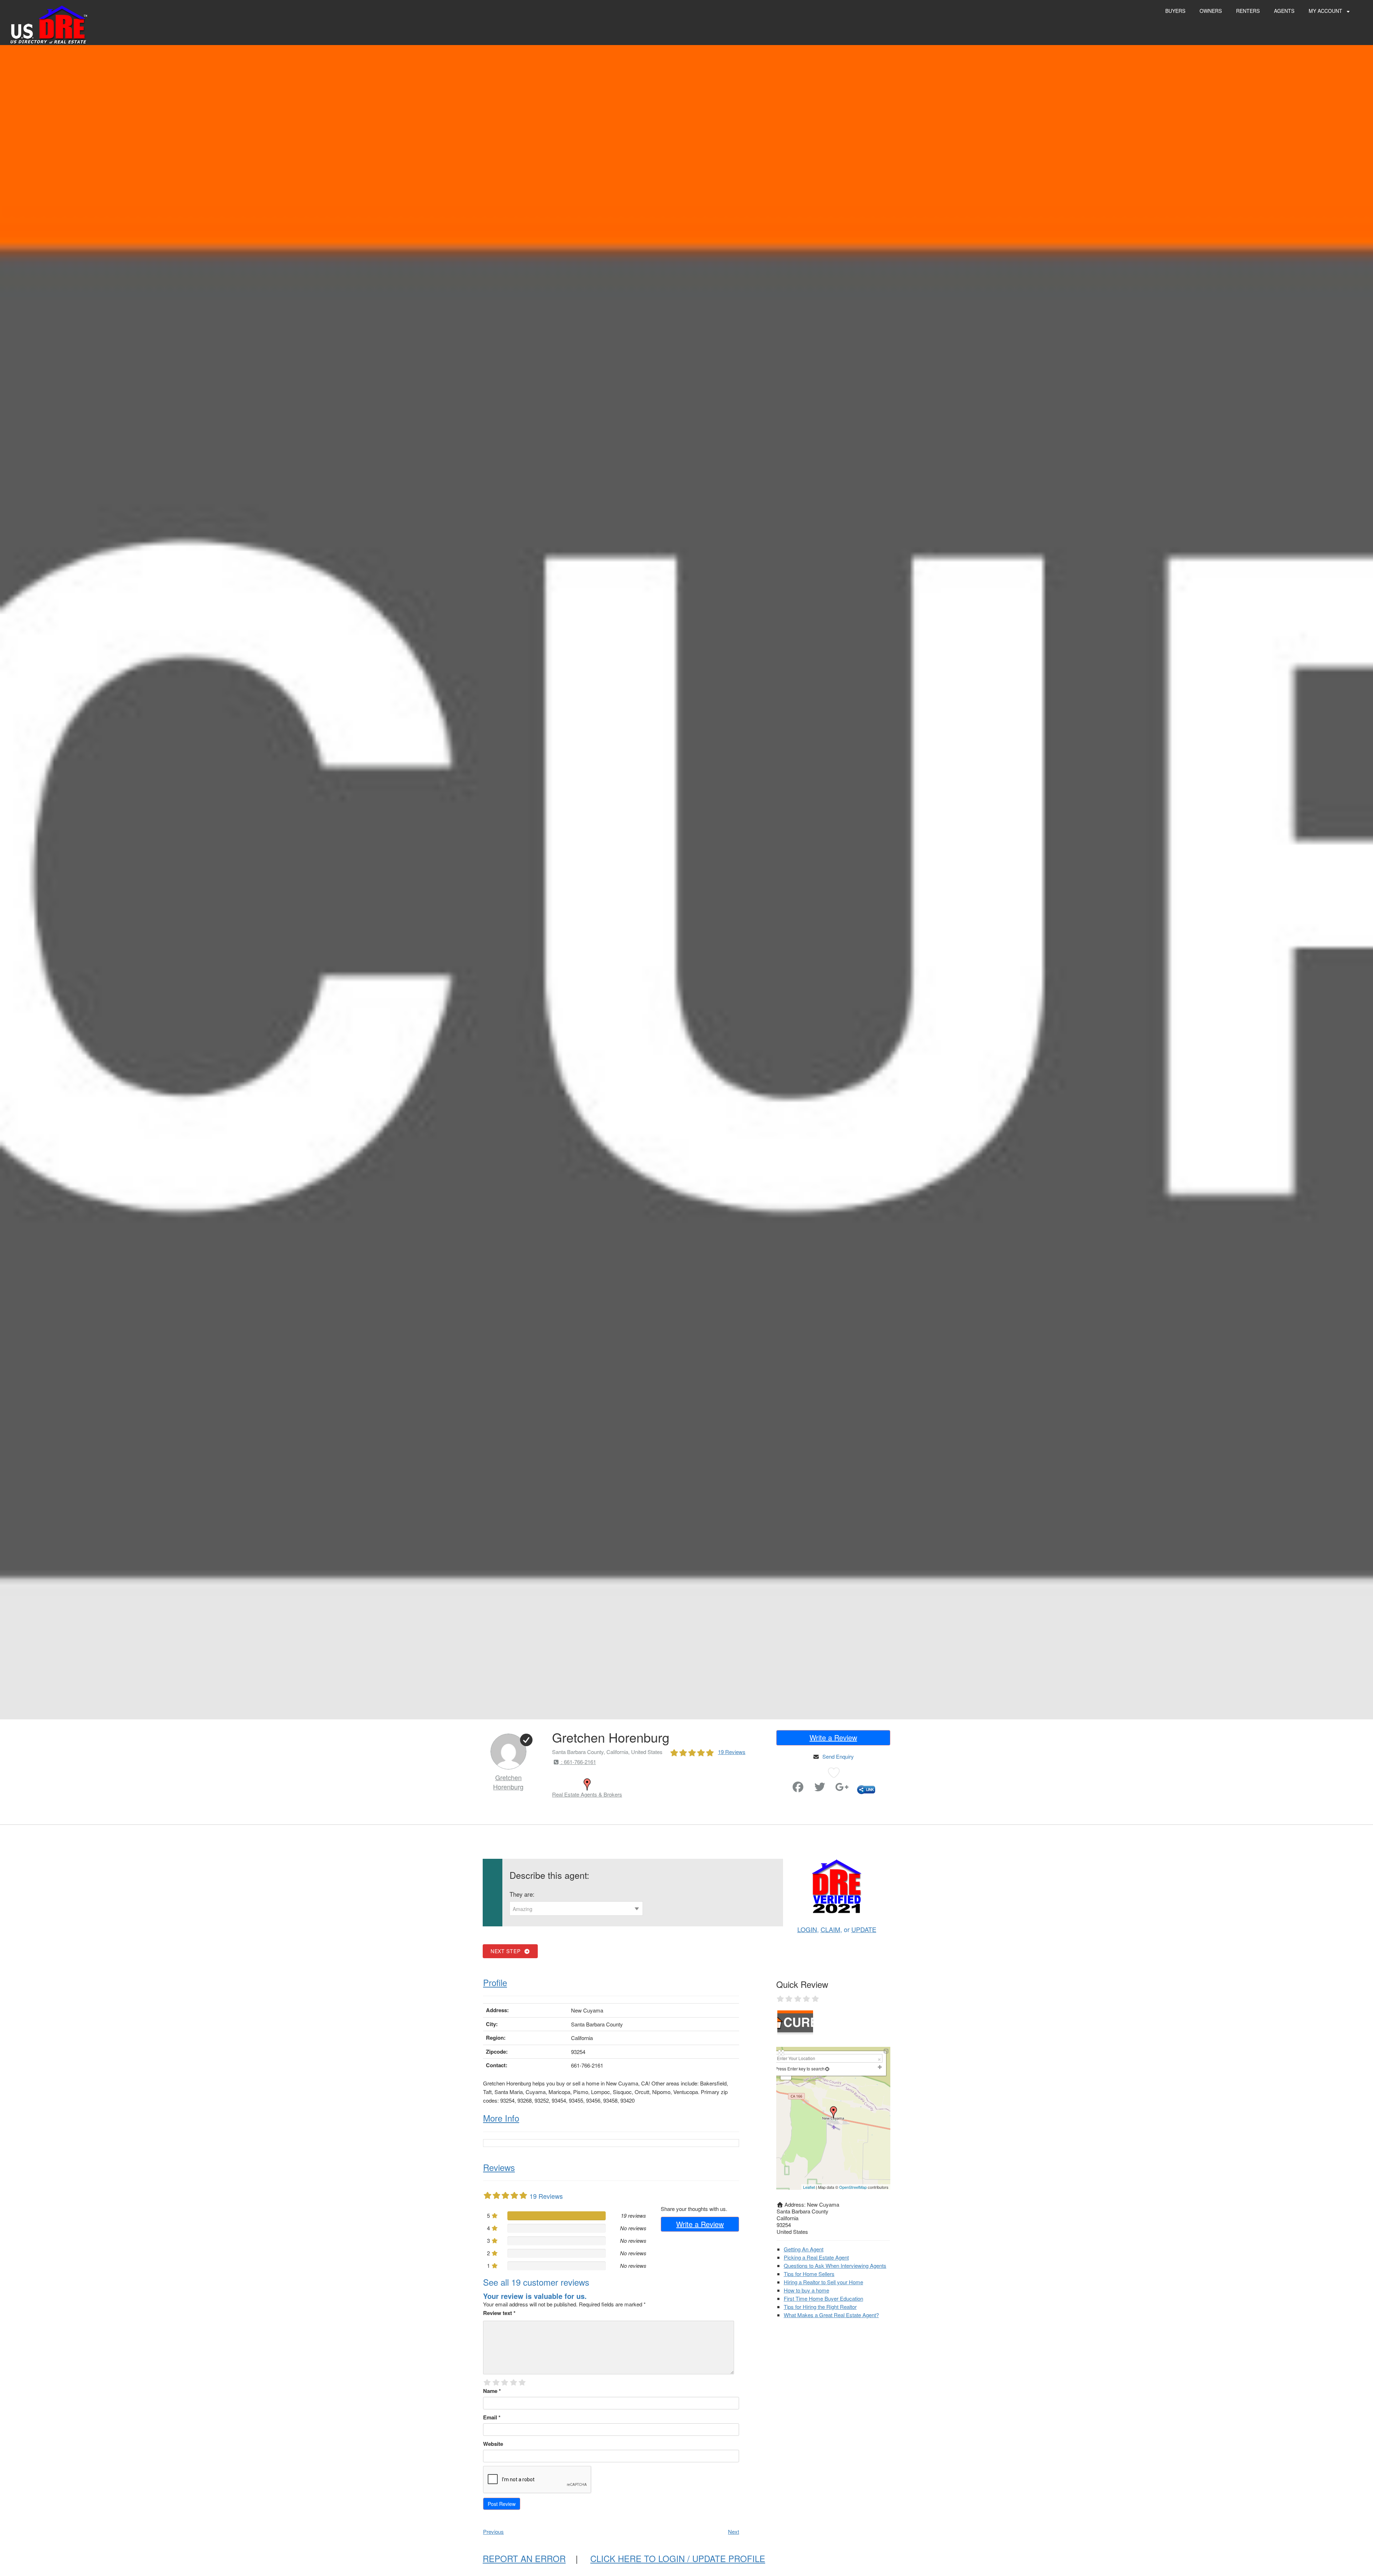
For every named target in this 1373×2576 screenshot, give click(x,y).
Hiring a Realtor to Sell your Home (823, 2282)
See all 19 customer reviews (536, 2282)
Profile (495, 1982)
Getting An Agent (804, 2249)
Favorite (778, 1784)
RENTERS (1248, 11)
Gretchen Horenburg (508, 1782)
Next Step (507, 1951)
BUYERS (1175, 11)
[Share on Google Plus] (842, 1789)
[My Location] (827, 2068)
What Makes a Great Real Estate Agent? (831, 2315)
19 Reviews (732, 1752)
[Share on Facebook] (798, 1789)
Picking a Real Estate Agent (816, 2257)
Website (493, 2444)
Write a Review (833, 1737)
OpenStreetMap (853, 2187)
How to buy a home (806, 2290)
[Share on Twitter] (820, 1789)
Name (492, 2391)
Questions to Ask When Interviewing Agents (835, 2265)
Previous (493, 2531)
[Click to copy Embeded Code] (866, 1789)
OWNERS (1211, 11)
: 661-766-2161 (578, 1762)
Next (734, 2531)
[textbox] (576, 1909)
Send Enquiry (838, 1756)
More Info (501, 2118)
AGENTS (1284, 11)
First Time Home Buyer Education (823, 2298)
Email (492, 2417)
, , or (837, 1929)
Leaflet (809, 2187)
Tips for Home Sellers (809, 2274)
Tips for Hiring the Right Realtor (820, 2307)
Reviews (499, 2167)
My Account (1326, 11)
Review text (499, 2313)
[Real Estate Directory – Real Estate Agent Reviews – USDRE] (49, 24)
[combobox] (576, 1908)
